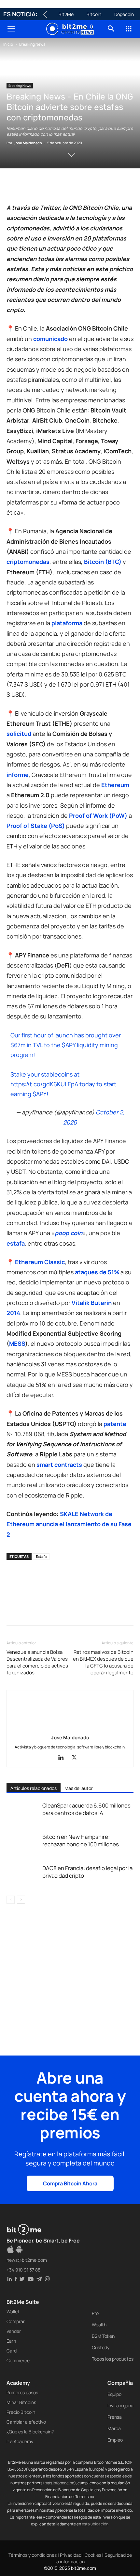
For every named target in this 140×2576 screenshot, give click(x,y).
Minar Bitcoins (21, 2402)
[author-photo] (70, 1728)
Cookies (93, 2555)
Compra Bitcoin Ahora (70, 2183)
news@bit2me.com (27, 2260)
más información (59, 2483)
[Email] (88, 187)
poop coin (69, 1233)
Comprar (16, 2321)
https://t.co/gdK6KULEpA (44, 1084)
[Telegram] (103, 187)
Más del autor (79, 1788)
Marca (114, 2428)
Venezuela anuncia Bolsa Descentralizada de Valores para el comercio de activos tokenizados (37, 1662)
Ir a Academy (20, 2441)
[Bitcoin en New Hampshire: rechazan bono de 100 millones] (23, 1844)
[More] (118, 187)
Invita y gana (120, 2405)
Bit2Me (66, 14)
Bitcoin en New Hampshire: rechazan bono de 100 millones (81, 1840)
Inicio (8, 44)
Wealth (99, 2325)
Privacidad (71, 2555)
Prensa (115, 2417)
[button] (11, 29)
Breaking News (32, 44)
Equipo (114, 2394)
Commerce (18, 2360)
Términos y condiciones (33, 2555)
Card (12, 2351)
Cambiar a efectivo (26, 2422)
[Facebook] (13, 187)
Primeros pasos (22, 2392)
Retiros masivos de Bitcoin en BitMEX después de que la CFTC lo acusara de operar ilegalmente (103, 1662)
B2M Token (103, 2336)
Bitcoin (94, 14)
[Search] (111, 29)
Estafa (41, 1556)
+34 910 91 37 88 (23, 2270)
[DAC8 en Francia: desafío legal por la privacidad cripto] (23, 1876)
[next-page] (21, 1900)
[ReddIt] (73, 187)
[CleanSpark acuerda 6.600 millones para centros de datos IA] (23, 1813)
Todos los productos (113, 2359)
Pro (95, 2313)
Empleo (115, 2440)
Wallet (13, 2312)
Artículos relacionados (34, 1788)
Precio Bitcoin (21, 2412)
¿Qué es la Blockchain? (30, 2432)
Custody (101, 2347)
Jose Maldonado (28, 143)
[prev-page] (11, 1900)
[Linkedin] (58, 187)
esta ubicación (95, 2524)
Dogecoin (124, 14)
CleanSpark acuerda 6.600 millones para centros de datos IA (86, 1809)
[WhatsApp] (43, 187)
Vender (14, 2331)
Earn (11, 2341)
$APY (69, 1045)
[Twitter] (28, 187)
